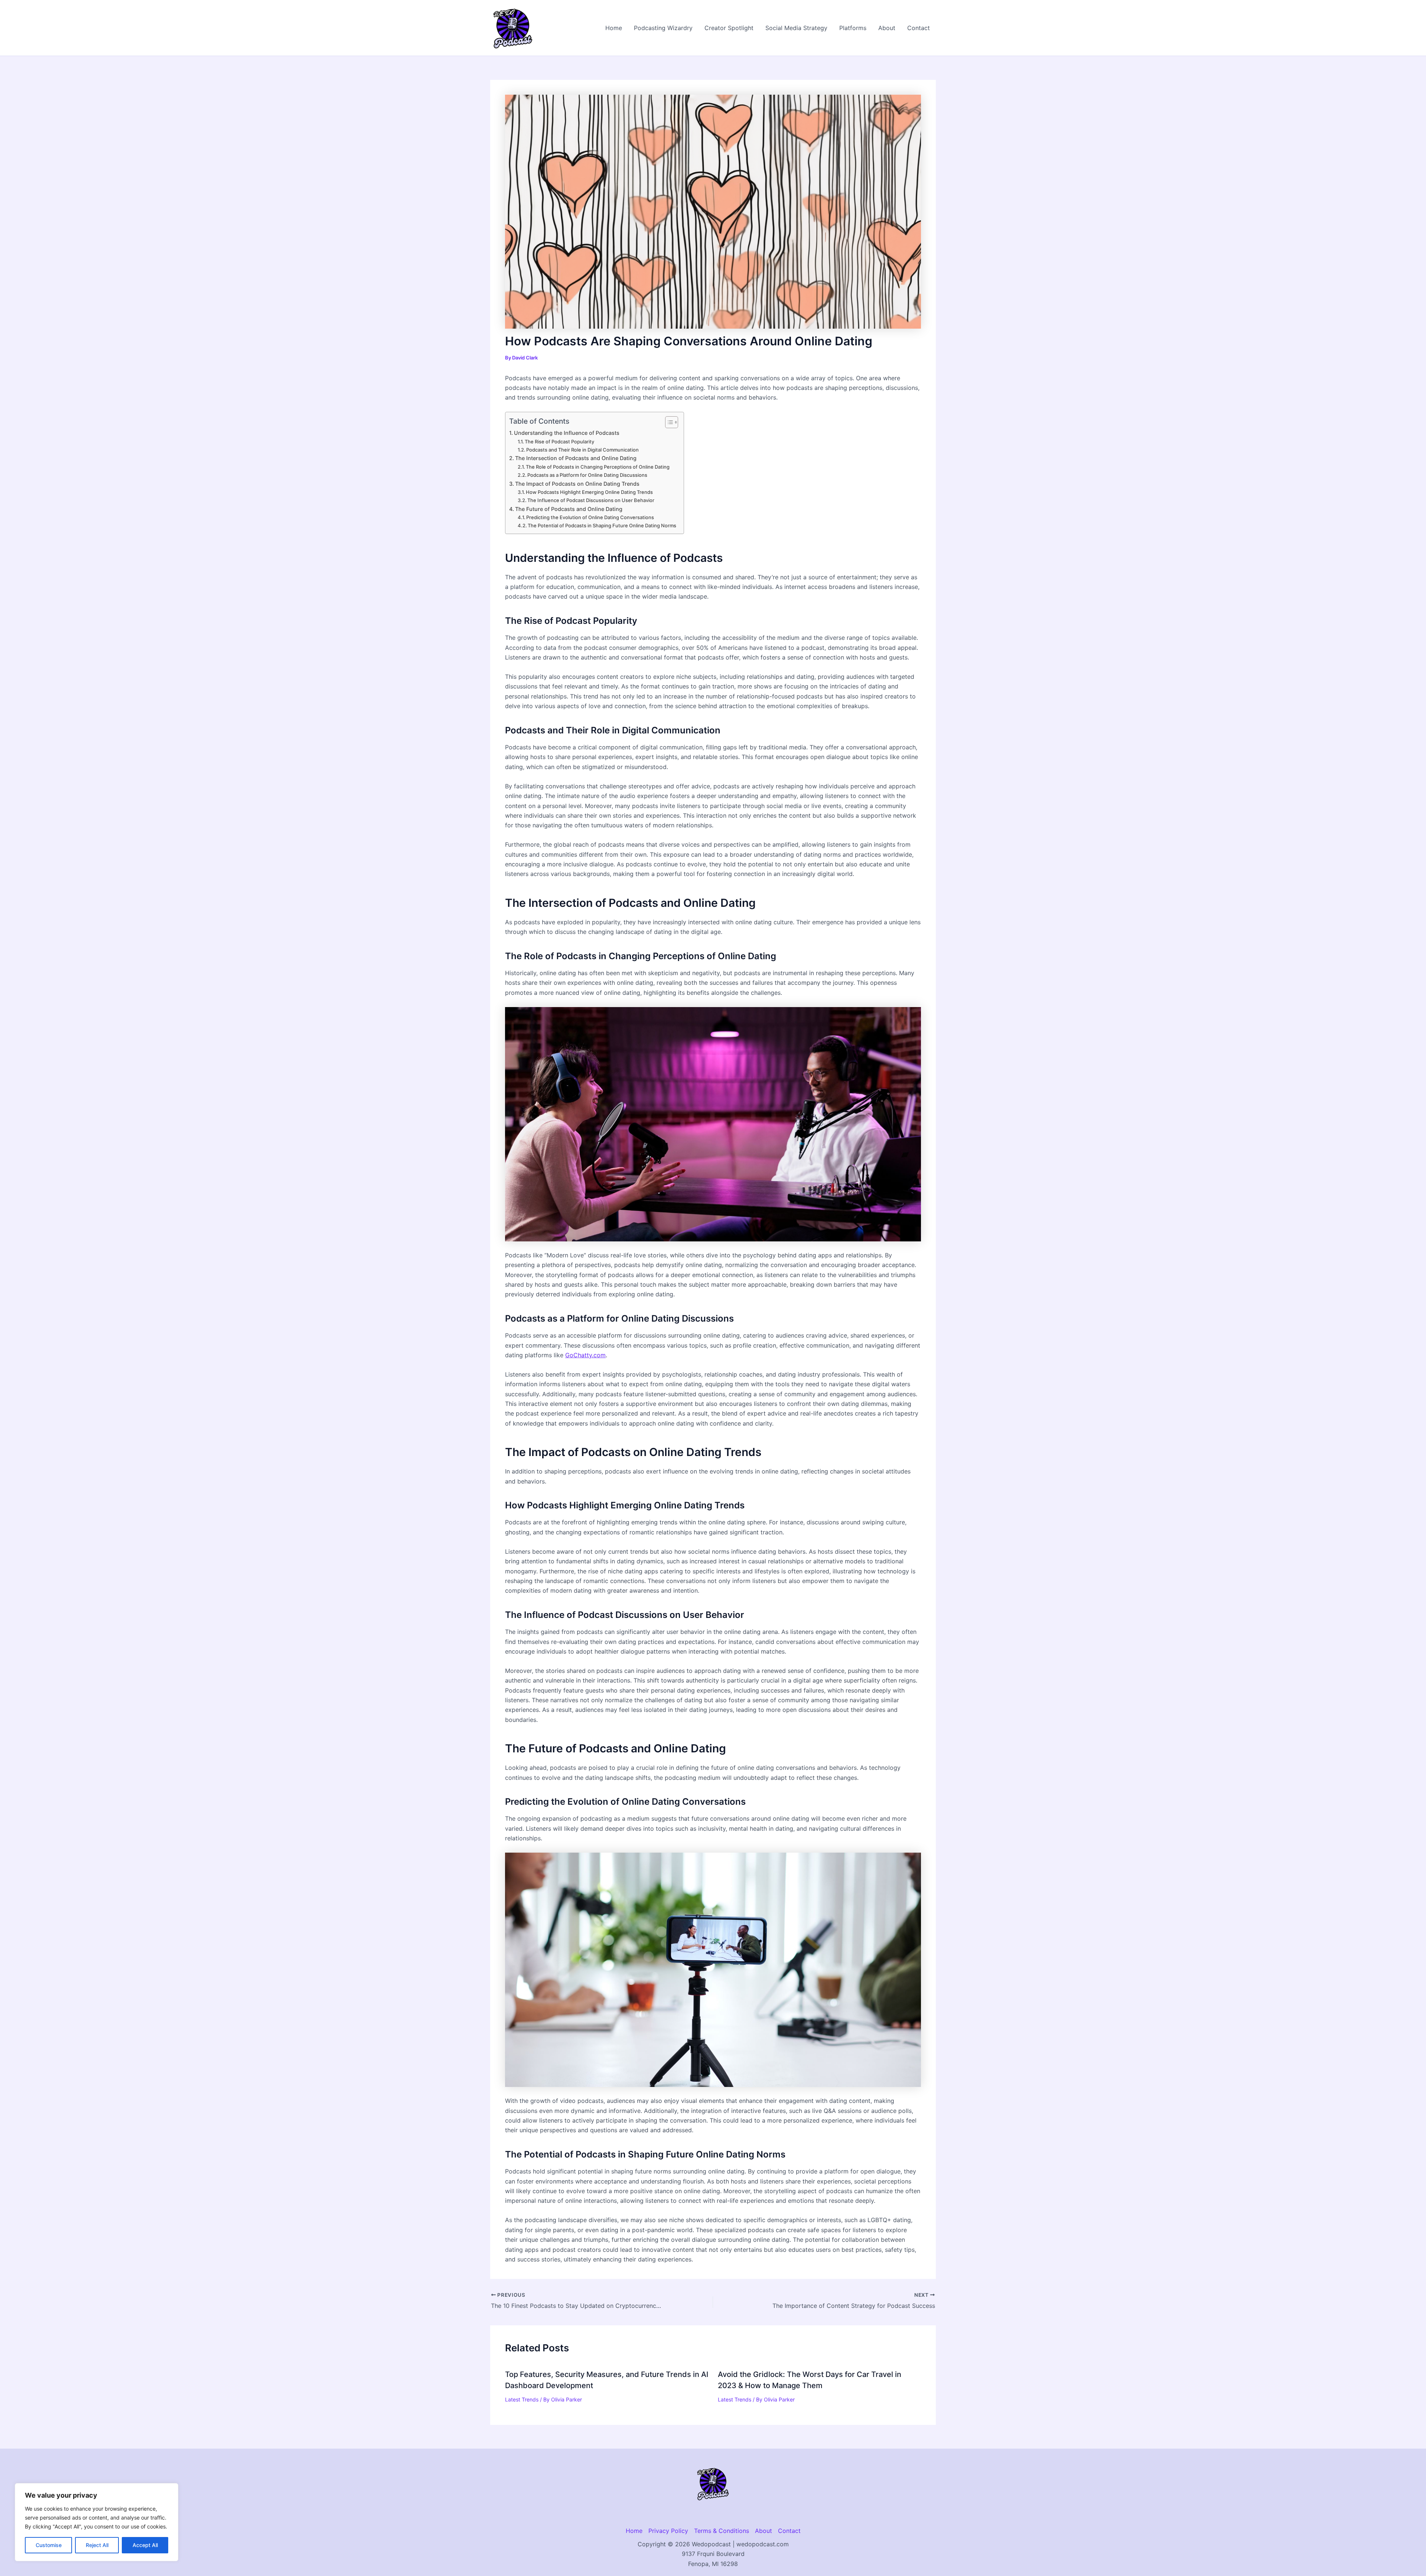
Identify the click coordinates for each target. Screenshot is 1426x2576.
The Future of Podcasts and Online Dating (569, 509)
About (887, 28)
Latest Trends (522, 2399)
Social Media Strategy (796, 28)
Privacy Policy (668, 2531)
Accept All (145, 2545)
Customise (49, 2545)
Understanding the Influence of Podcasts (567, 433)
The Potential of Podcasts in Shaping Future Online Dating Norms (602, 525)
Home (614, 28)
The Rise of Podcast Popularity (559, 442)
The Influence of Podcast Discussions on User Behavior (591, 500)
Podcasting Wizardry (663, 28)
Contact (919, 28)
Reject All (97, 2545)
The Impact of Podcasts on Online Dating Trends (577, 484)
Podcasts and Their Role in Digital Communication (582, 450)
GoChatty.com (585, 1355)
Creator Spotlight (729, 28)
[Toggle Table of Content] (668, 422)
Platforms (853, 28)
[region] (97, 2522)
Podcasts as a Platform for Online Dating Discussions (587, 475)
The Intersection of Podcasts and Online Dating (576, 458)
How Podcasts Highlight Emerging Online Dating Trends (589, 492)
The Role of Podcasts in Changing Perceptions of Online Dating (598, 467)
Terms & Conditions (722, 2531)
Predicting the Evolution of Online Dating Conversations (590, 517)
